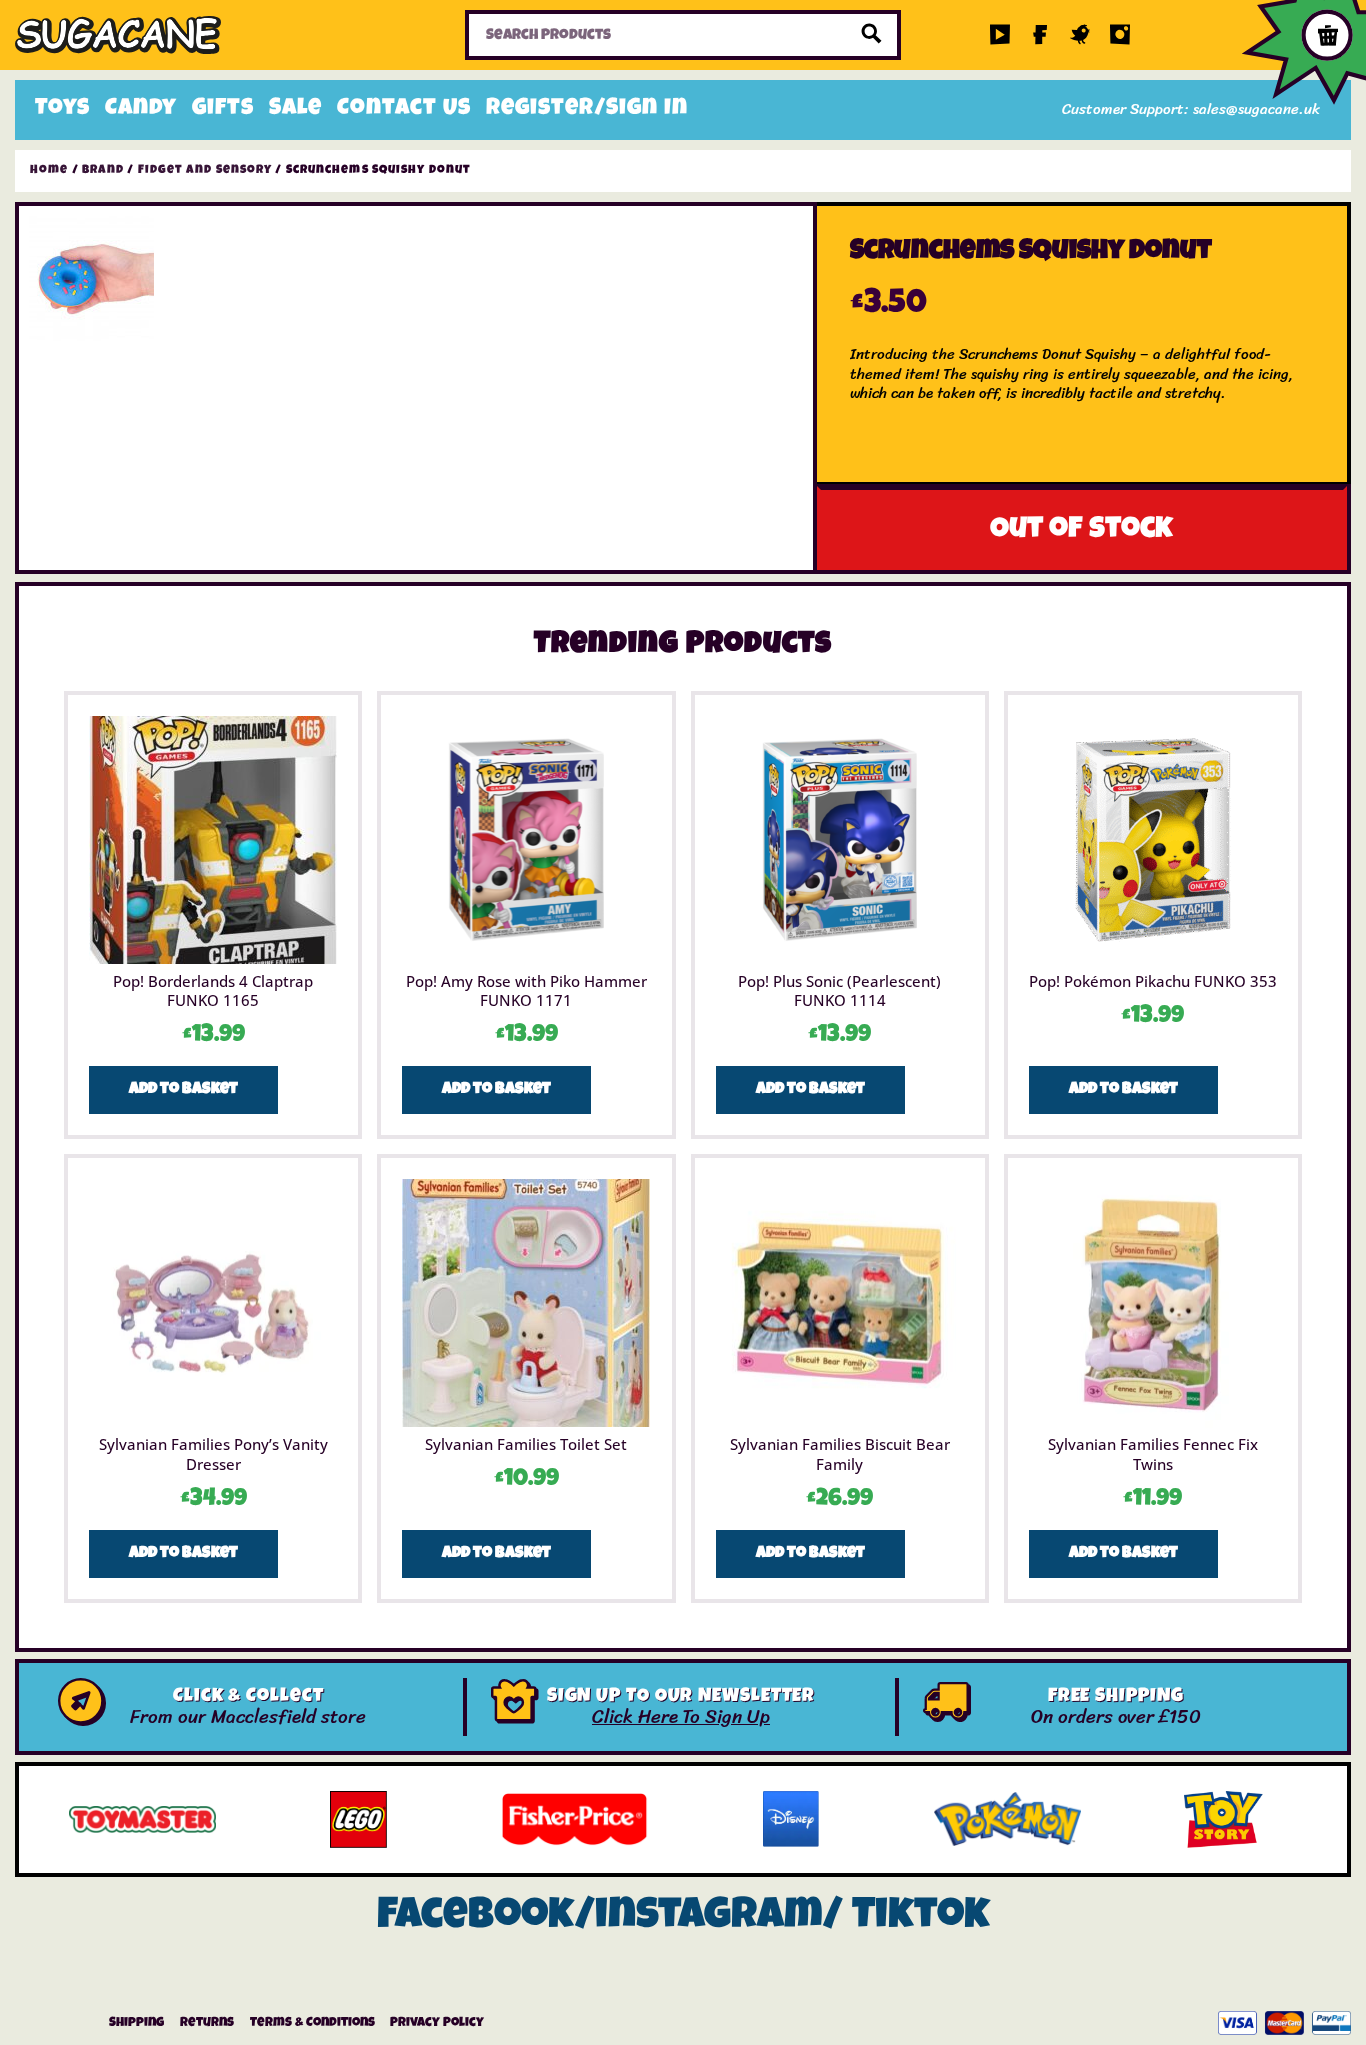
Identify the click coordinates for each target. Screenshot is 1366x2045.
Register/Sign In (587, 110)
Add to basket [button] (183, 1090)
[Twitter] (1080, 35)
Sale (295, 110)
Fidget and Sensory (205, 171)
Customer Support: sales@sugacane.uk (1191, 109)
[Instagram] (1120, 35)
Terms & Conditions (312, 2023)
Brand (103, 171)
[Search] (872, 35)
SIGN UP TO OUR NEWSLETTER (681, 1697)
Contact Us (404, 110)
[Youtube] (1000, 35)
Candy (141, 110)
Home (49, 171)
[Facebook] (1040, 35)
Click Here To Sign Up (681, 1716)
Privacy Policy (437, 2023)
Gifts (223, 110)
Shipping (136, 2023)
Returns (207, 2023)
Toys (62, 110)
